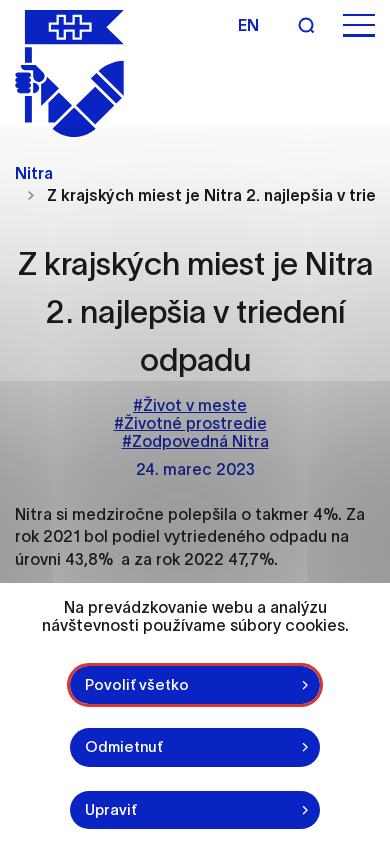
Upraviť (111, 809)
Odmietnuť (124, 746)
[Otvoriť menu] (359, 25)
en (248, 25)
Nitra (34, 173)
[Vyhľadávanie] (306, 25)
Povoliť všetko (137, 684)
